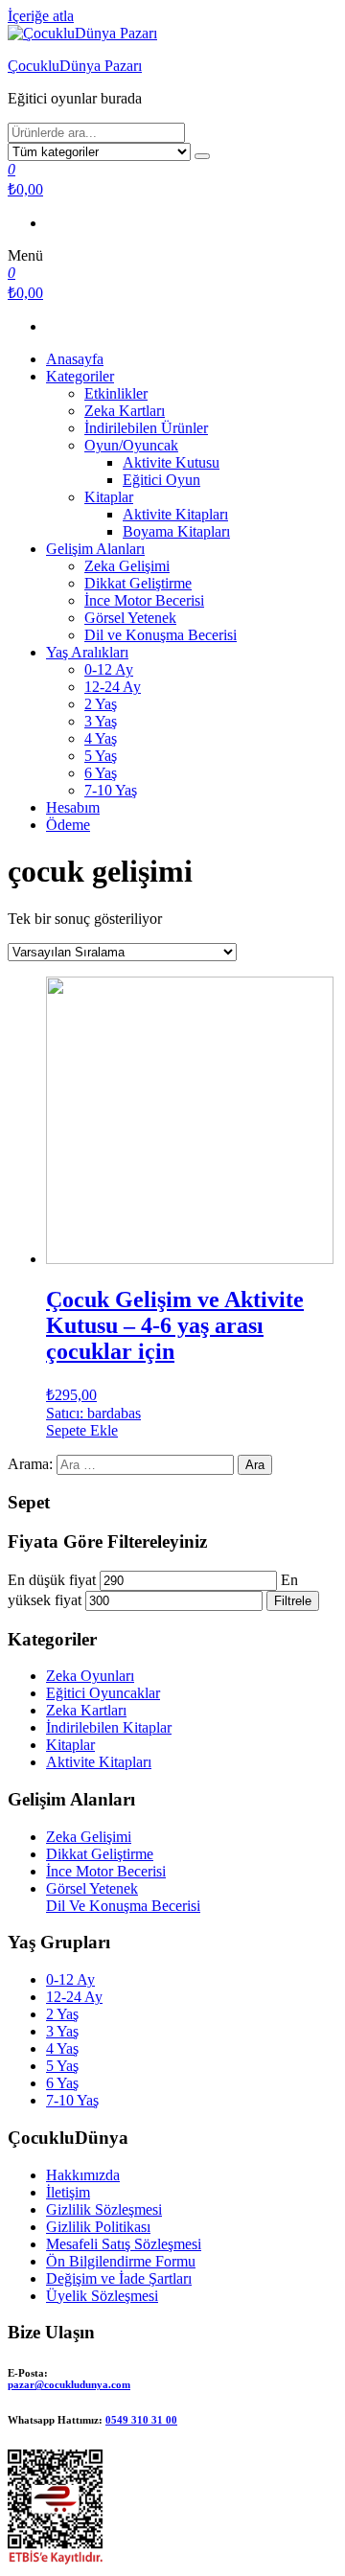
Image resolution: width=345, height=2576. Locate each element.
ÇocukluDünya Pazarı (75, 66)
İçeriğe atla (41, 16)
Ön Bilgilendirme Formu (121, 2261)
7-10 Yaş (111, 790)
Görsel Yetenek (130, 618)
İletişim (68, 2192)
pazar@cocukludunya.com (69, 2384)
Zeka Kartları (125, 411)
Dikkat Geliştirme (138, 583)
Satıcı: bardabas (93, 1413)
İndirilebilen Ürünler (146, 428)
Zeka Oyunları (90, 1676)
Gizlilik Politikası (98, 2227)
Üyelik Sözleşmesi (102, 2296)
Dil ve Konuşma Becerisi (161, 635)
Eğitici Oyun (161, 480)
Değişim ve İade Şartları (119, 2278)
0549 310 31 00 (141, 2420)
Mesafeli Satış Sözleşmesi (124, 2244)
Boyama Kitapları (176, 531)
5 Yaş (101, 756)
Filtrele (293, 1601)
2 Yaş (101, 704)
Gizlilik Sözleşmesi (104, 2209)
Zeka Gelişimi (127, 566)
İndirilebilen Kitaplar (109, 1727)
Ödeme (68, 825)
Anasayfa (75, 359)
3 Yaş (101, 721)
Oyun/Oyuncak (131, 445)
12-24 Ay (113, 687)
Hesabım (73, 807)
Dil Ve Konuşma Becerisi (123, 1906)
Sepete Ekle (82, 1430)
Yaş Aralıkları (87, 652)
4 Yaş (101, 738)
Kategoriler (80, 376)
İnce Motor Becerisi (144, 600)
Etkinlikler (116, 393)
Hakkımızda (83, 2175)
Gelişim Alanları (95, 549)
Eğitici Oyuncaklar (103, 1693)
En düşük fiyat (52, 1580)
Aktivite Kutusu (171, 462)
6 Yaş (101, 773)
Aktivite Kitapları (175, 514)
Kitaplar (109, 497)
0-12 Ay (109, 669)
